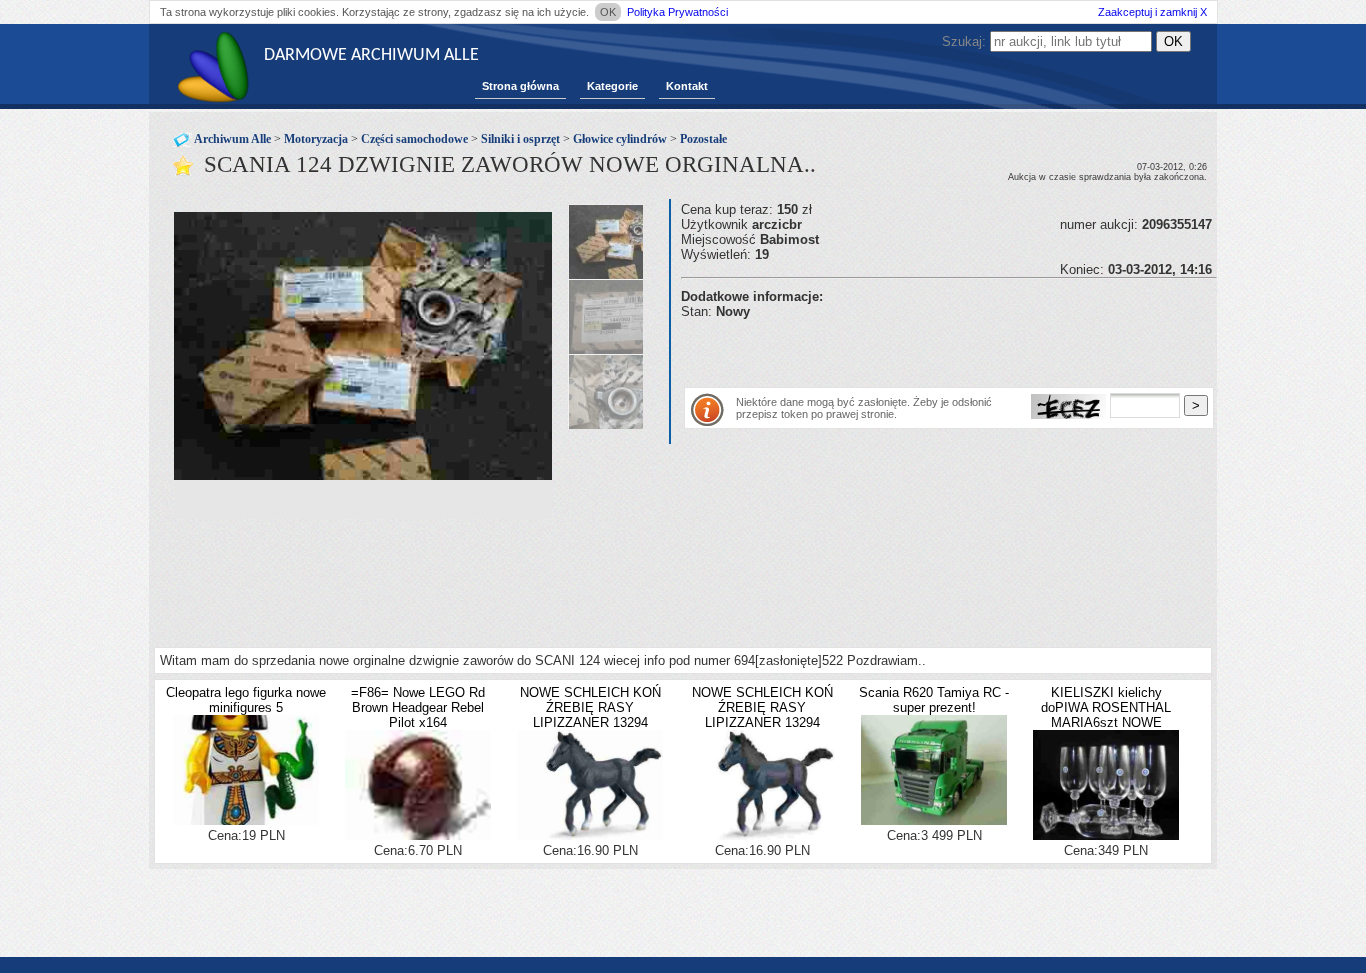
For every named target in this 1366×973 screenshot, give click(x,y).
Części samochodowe (414, 139)
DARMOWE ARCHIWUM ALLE (371, 55)
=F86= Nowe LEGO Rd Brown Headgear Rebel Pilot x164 (418, 707)
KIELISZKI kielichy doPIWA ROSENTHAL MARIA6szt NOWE (1106, 707)
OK (608, 12)
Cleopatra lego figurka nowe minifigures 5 (246, 700)
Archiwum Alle (232, 139)
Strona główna (520, 86)
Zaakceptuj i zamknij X (1152, 12)
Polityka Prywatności (677, 12)
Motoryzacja (316, 139)
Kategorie (612, 86)
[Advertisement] (915, 349)
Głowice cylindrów (620, 139)
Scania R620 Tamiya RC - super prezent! (934, 700)
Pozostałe (703, 139)
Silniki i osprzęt (520, 139)
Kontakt (687, 86)
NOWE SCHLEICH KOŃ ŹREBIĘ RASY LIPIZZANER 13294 (590, 707)
